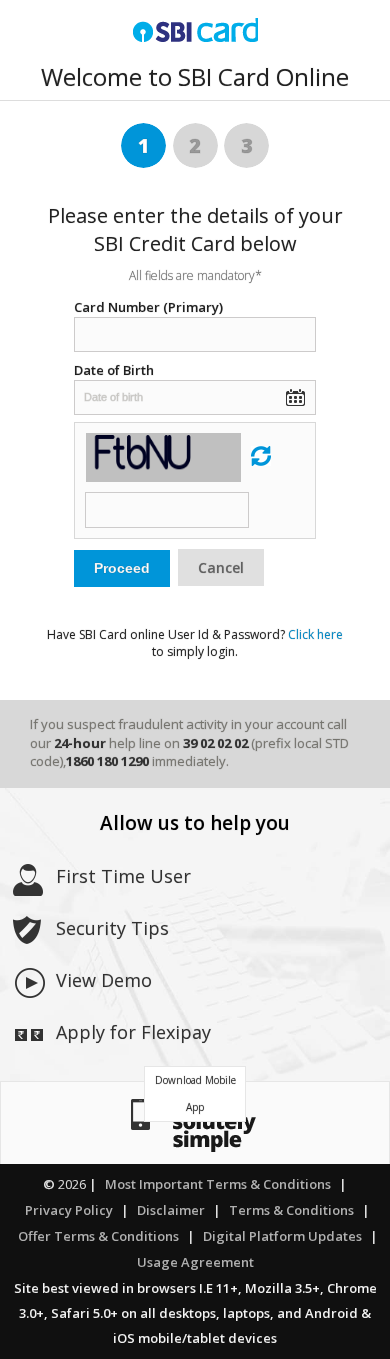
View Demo (104, 980)
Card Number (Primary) (148, 307)
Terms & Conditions (291, 1210)
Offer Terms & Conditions (98, 1236)
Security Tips (112, 928)
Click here (315, 634)
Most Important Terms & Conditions (218, 1184)
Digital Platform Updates (282, 1236)
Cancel (221, 567)
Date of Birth (114, 370)
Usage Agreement (195, 1262)
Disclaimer (171, 1210)
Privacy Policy (69, 1210)
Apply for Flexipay (133, 1032)
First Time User (123, 876)
